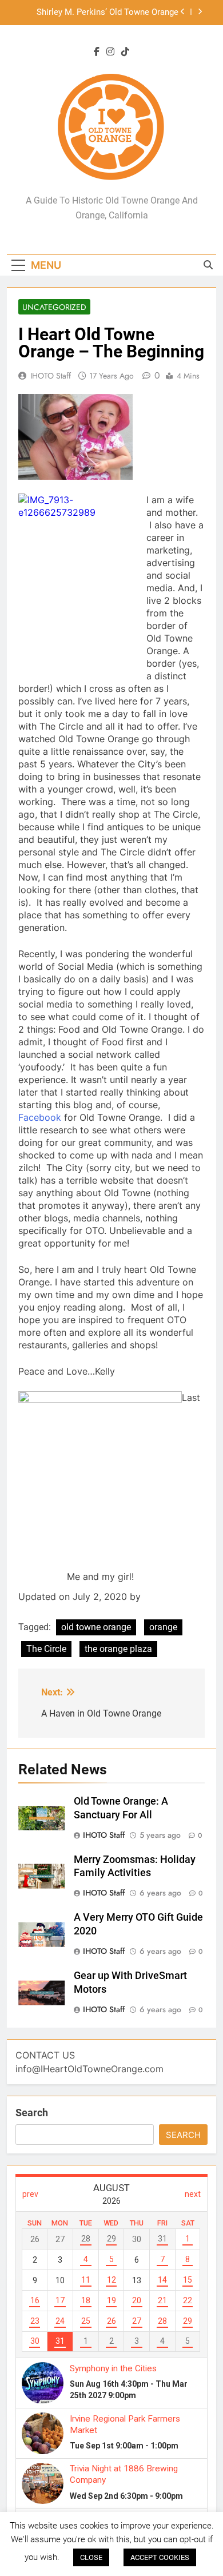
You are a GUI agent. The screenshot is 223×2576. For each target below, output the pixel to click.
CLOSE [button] (91, 2557)
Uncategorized (54, 307)
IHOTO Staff (51, 376)
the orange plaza (118, 1649)
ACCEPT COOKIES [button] (160, 2557)
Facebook (40, 1117)
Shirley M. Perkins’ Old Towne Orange (107, 13)
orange (163, 1627)
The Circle (46, 1649)
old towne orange (96, 1627)
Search (32, 2113)
